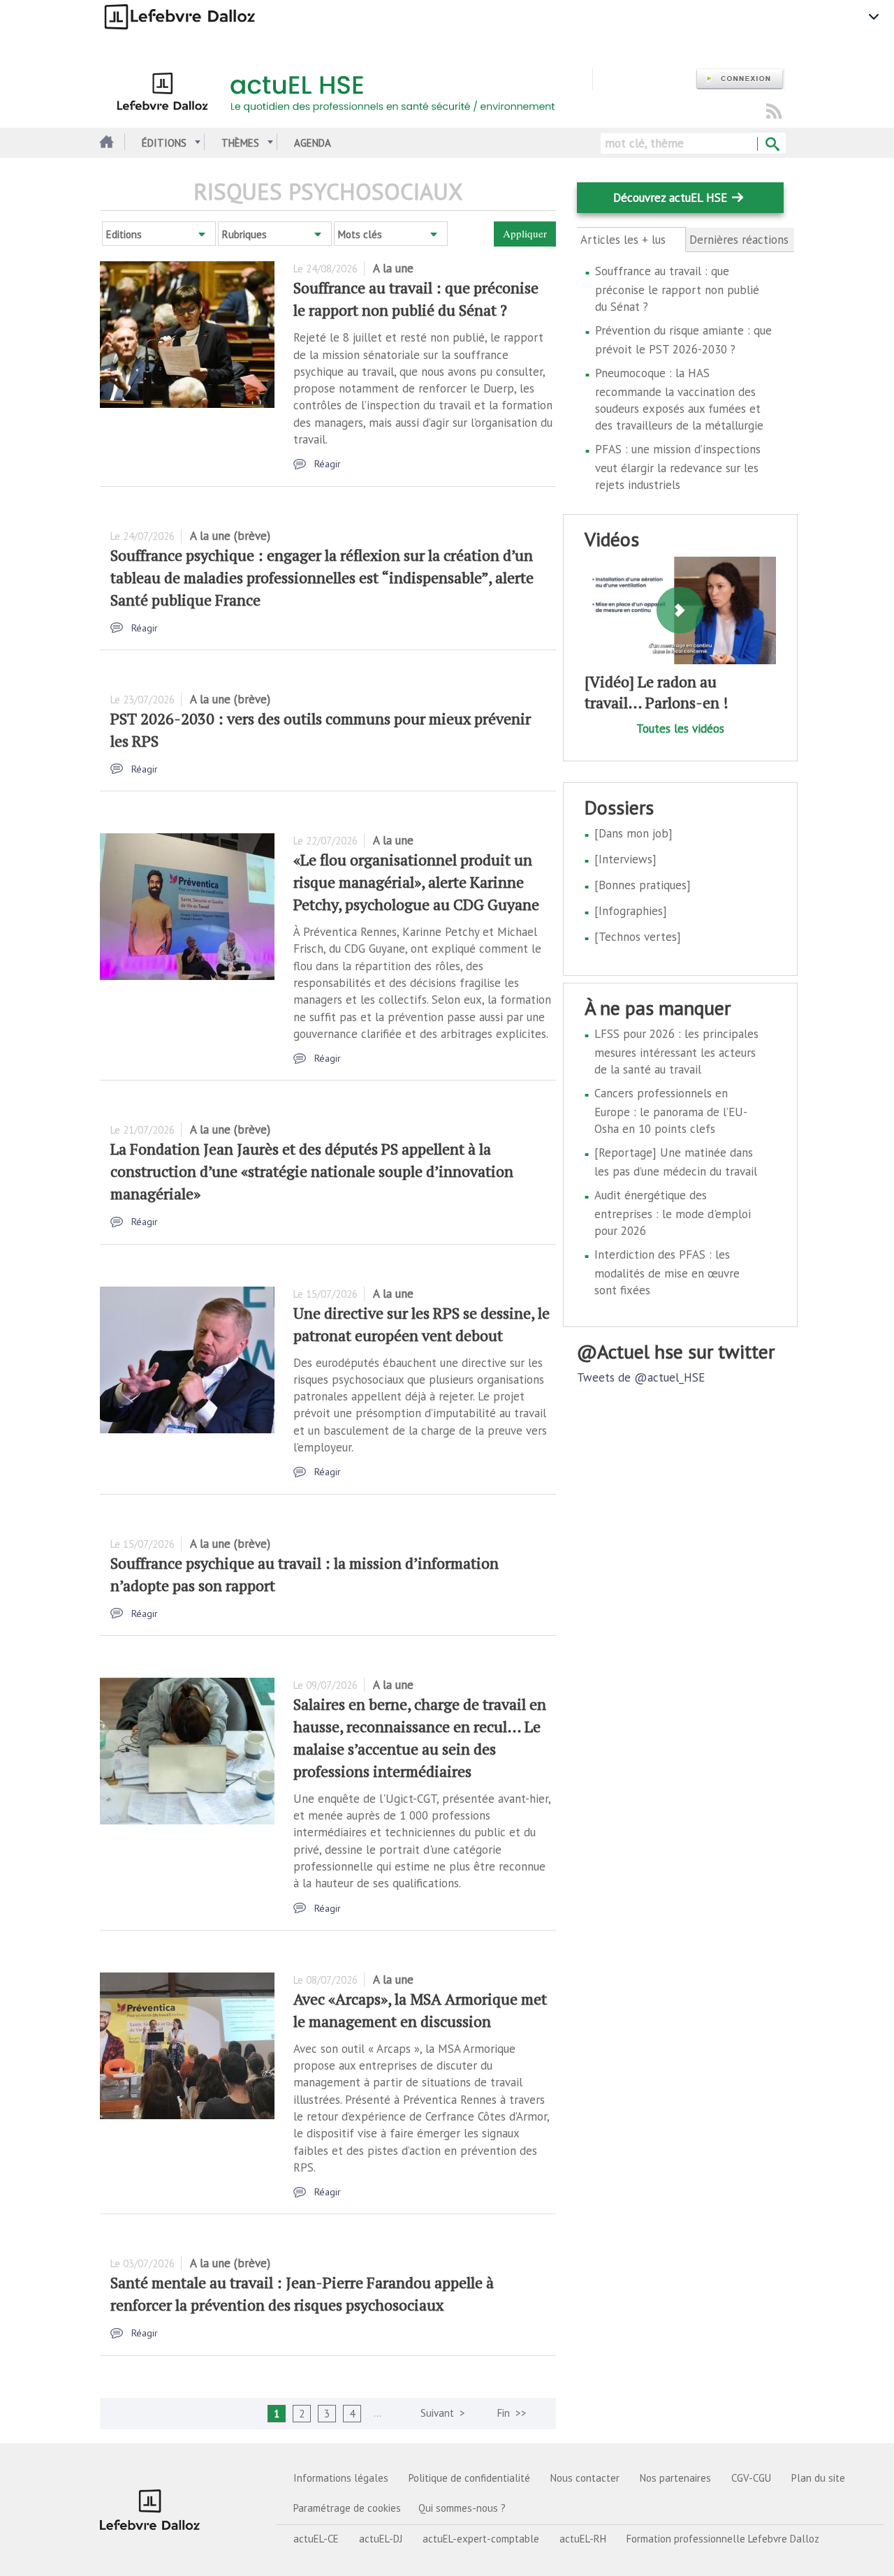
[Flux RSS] (774, 112)
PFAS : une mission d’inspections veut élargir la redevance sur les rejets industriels (678, 467)
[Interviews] (625, 859)
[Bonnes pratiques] (643, 885)
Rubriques (244, 234)
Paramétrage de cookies (347, 2508)
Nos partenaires (675, 2478)
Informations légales (341, 2478)
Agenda (313, 143)
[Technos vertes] (638, 937)
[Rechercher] (771, 145)
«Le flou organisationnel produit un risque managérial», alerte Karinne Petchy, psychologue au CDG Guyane (416, 882)
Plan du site (818, 2478)
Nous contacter (585, 2478)
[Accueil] (346, 89)
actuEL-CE (316, 2539)
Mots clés (360, 234)
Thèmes (240, 143)
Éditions (164, 143)
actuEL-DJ (381, 2539)
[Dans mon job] (633, 833)
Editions (124, 234)
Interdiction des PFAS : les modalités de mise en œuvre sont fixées (667, 1272)
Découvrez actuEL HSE (670, 198)
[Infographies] (631, 911)
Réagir (328, 464)
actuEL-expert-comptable (481, 2539)
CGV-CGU (751, 2478)
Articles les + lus (631, 240)
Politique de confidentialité (469, 2478)
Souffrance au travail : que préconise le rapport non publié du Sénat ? (677, 289)
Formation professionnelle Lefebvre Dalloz (723, 2539)
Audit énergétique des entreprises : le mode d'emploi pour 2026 (673, 1213)
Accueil (105, 143)
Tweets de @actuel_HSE (641, 1377)
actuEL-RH (583, 2539)
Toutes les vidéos (680, 729)
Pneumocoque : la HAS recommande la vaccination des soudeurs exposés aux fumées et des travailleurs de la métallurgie (679, 399)
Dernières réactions (739, 240)
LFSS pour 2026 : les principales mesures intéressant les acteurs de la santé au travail (676, 1052)
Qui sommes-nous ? (462, 2508)
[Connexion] (740, 79)
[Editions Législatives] (150, 2510)
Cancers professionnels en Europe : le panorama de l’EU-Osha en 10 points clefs (671, 1111)
